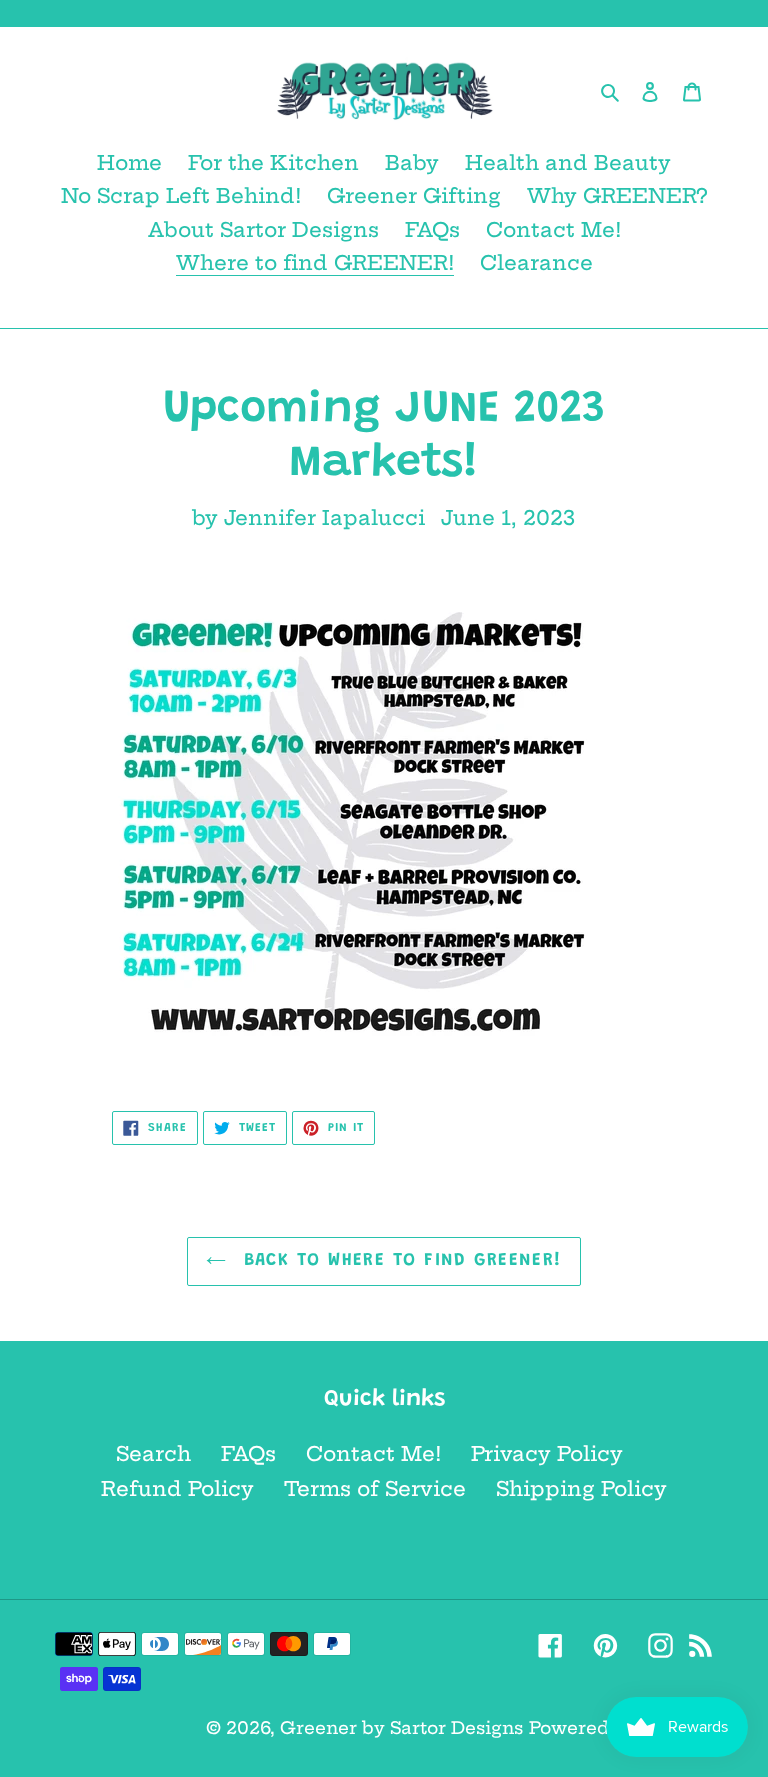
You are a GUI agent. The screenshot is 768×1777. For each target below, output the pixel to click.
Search (153, 1453)
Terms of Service (375, 1488)
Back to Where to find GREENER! (399, 1261)
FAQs (248, 1453)
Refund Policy (177, 1488)
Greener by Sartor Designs (401, 1727)
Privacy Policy (547, 1453)
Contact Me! (373, 1453)
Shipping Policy (581, 1488)
